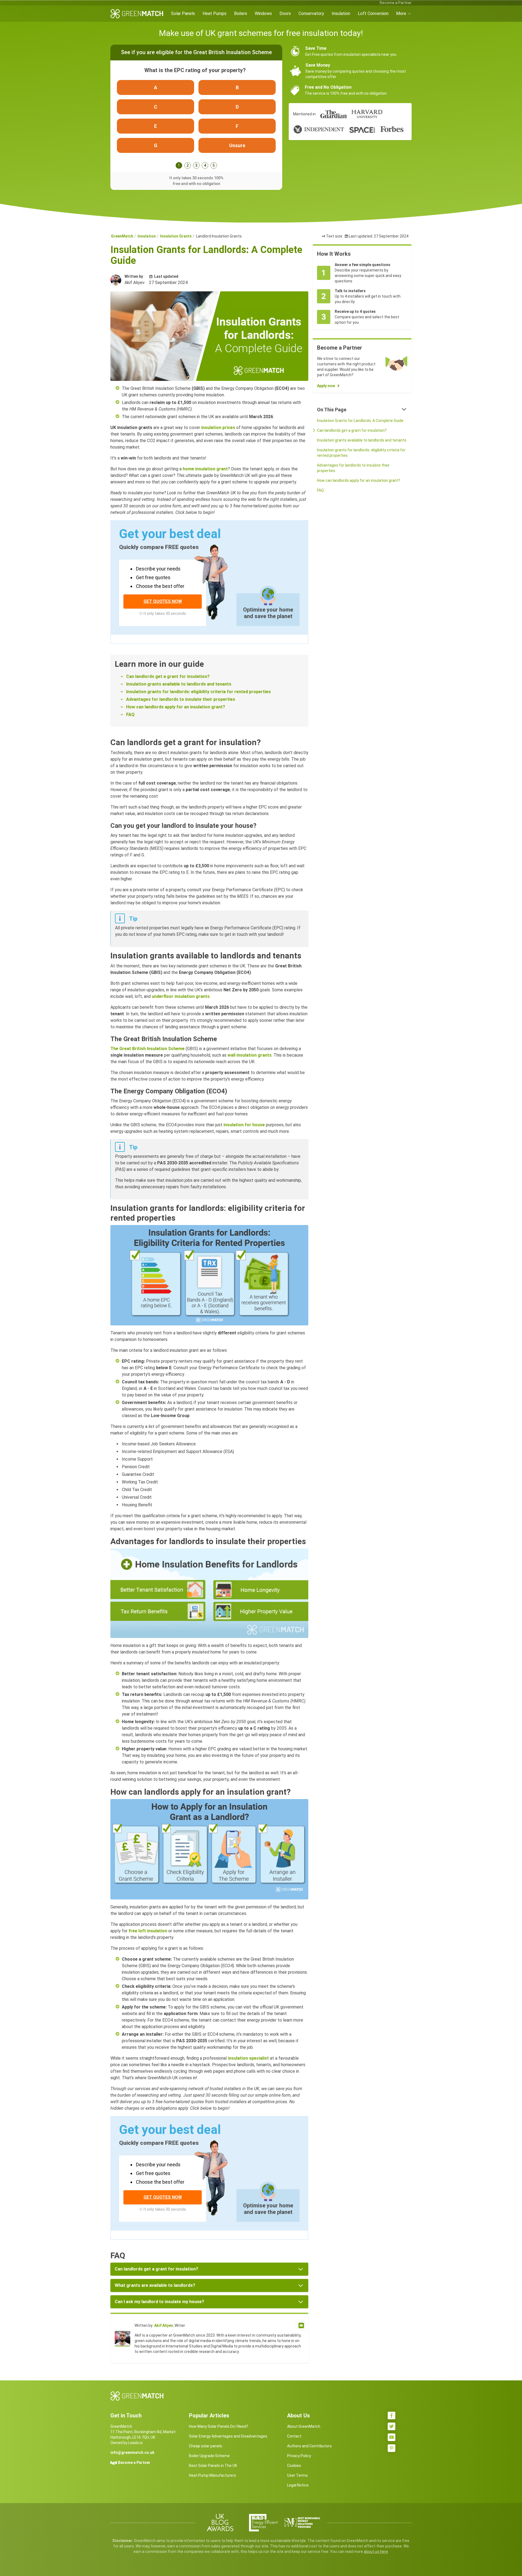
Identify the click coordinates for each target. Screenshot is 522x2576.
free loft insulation (148, 1931)
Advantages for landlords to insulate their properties (181, 699)
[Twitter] (391, 2426)
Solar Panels (183, 13)
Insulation (341, 13)
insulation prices (218, 428)
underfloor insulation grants (181, 996)
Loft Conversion (373, 13)
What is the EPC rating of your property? (195, 70)
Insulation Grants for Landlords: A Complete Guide (360, 421)
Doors (285, 13)
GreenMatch (122, 236)
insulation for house (244, 1125)
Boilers (241, 13)
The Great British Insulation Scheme (147, 1049)
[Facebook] (391, 2415)
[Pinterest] (391, 2448)
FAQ (130, 715)
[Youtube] (391, 2437)
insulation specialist (248, 2058)
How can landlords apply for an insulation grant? (176, 707)
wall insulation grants (250, 1055)
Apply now (326, 386)
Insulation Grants (176, 236)
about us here (376, 2552)
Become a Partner (396, 3)
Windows (263, 13)
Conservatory (311, 13)
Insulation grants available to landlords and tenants (179, 684)
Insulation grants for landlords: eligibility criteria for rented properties (198, 692)
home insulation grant (205, 469)
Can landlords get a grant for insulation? (168, 676)
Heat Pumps (215, 13)
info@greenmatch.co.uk (132, 2452)
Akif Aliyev (164, 2325)
